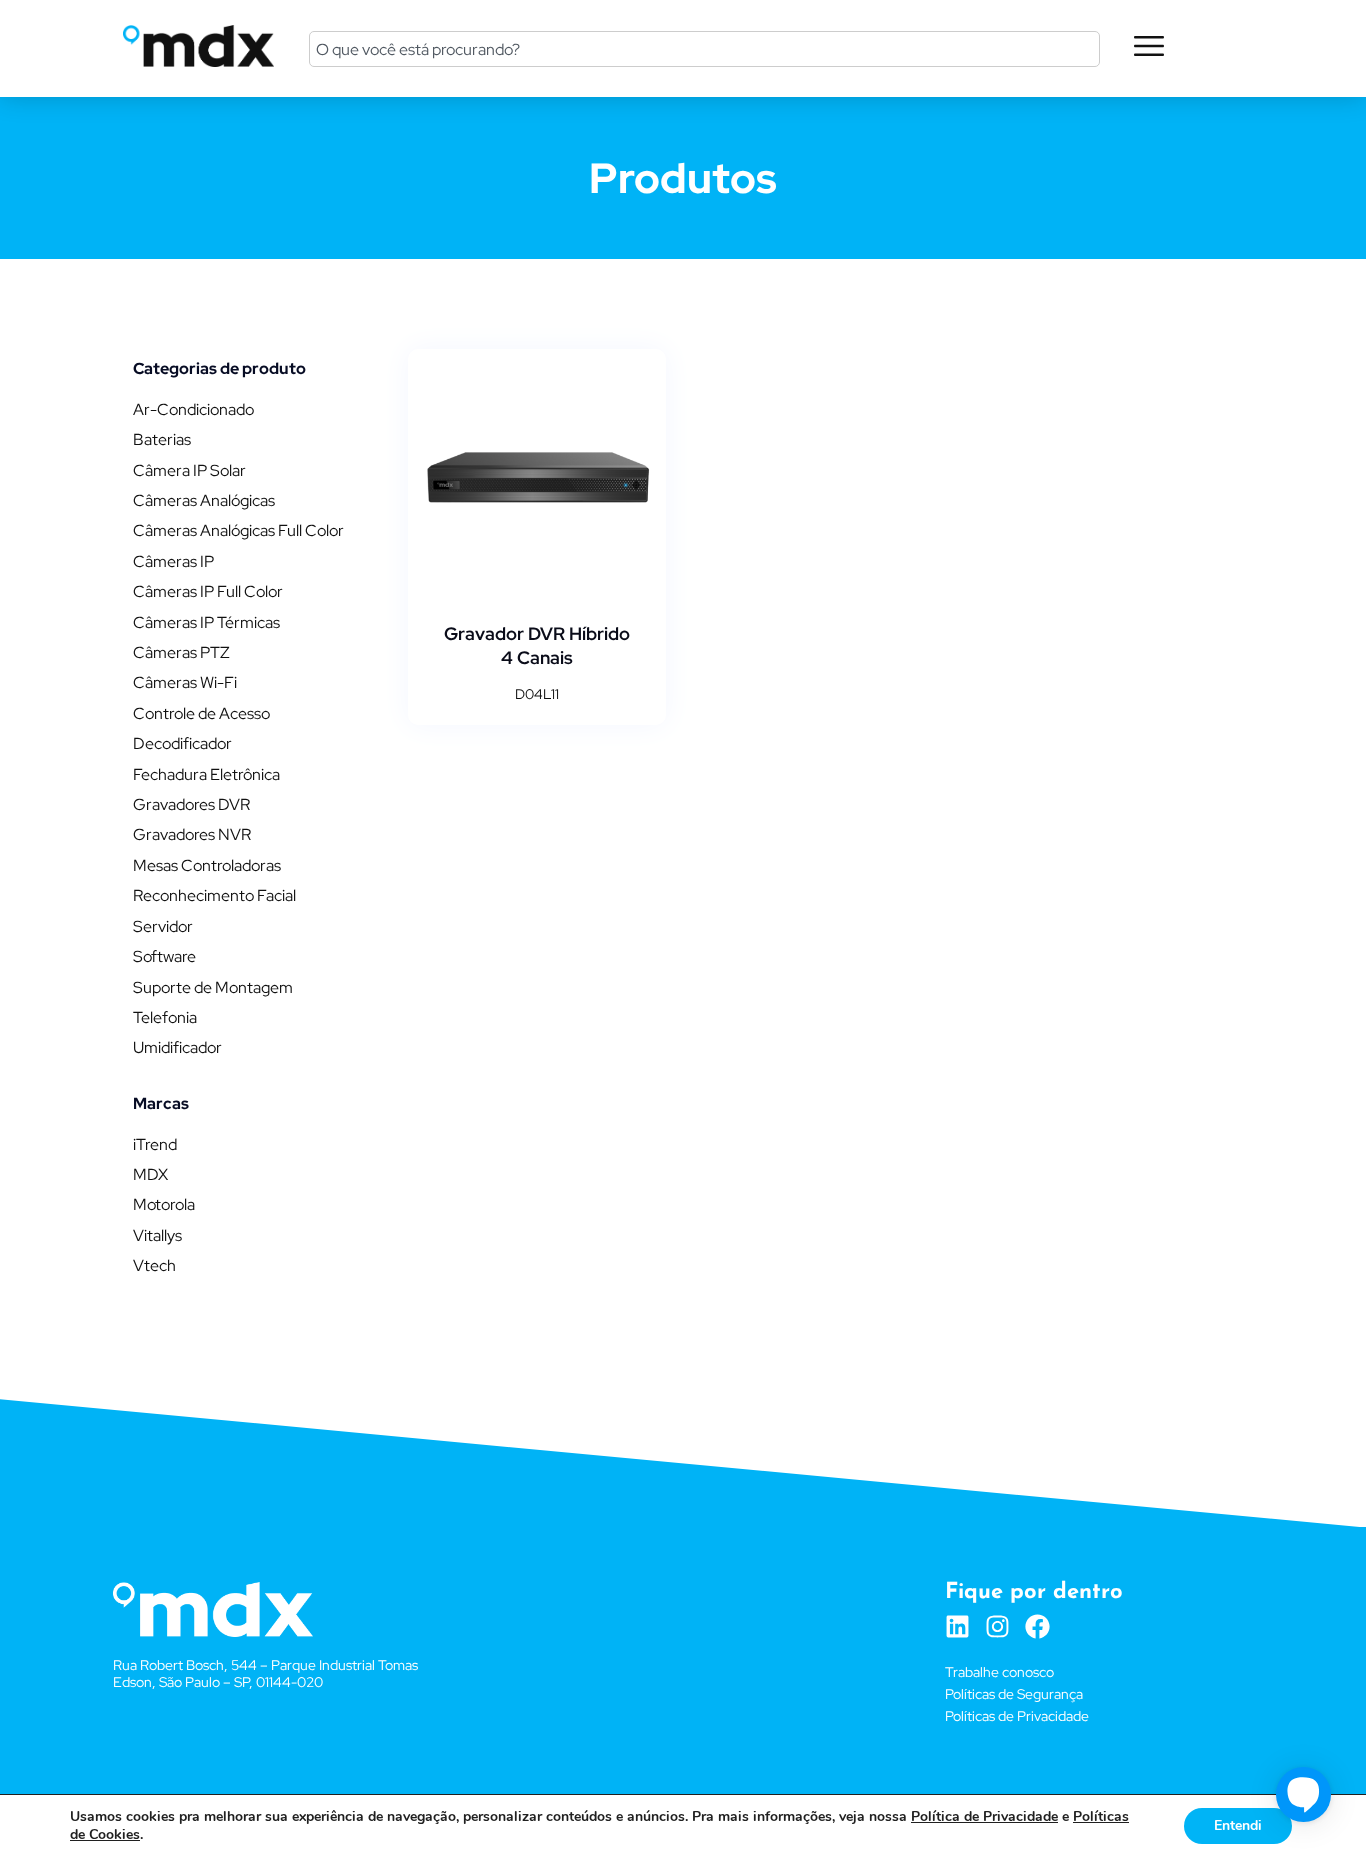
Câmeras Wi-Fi (185, 682)
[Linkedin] (957, 1626)
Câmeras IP (173, 561)
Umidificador (177, 1047)
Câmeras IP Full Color (208, 591)
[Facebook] (1037, 1626)
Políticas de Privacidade (1017, 1716)
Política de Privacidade (984, 1816)
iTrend (155, 1144)
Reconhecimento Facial (214, 895)
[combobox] (704, 49)
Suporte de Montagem (213, 987)
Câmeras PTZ (181, 652)
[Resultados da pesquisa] (704, 93)
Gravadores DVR (191, 804)
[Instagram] (997, 1626)
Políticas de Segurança (1014, 1694)
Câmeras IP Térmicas (206, 622)
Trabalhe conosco (999, 1672)
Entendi (1238, 1825)
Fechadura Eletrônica (206, 774)
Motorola (164, 1204)
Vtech (154, 1265)
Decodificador (182, 743)
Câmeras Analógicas (204, 500)
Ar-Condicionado (193, 409)
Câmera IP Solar (189, 470)
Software (164, 956)
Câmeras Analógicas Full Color (238, 530)
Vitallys (157, 1235)
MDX (150, 1174)
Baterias (162, 439)
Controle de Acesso (201, 713)
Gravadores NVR (192, 834)
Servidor (163, 926)
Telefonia (165, 1017)
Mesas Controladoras (207, 865)
